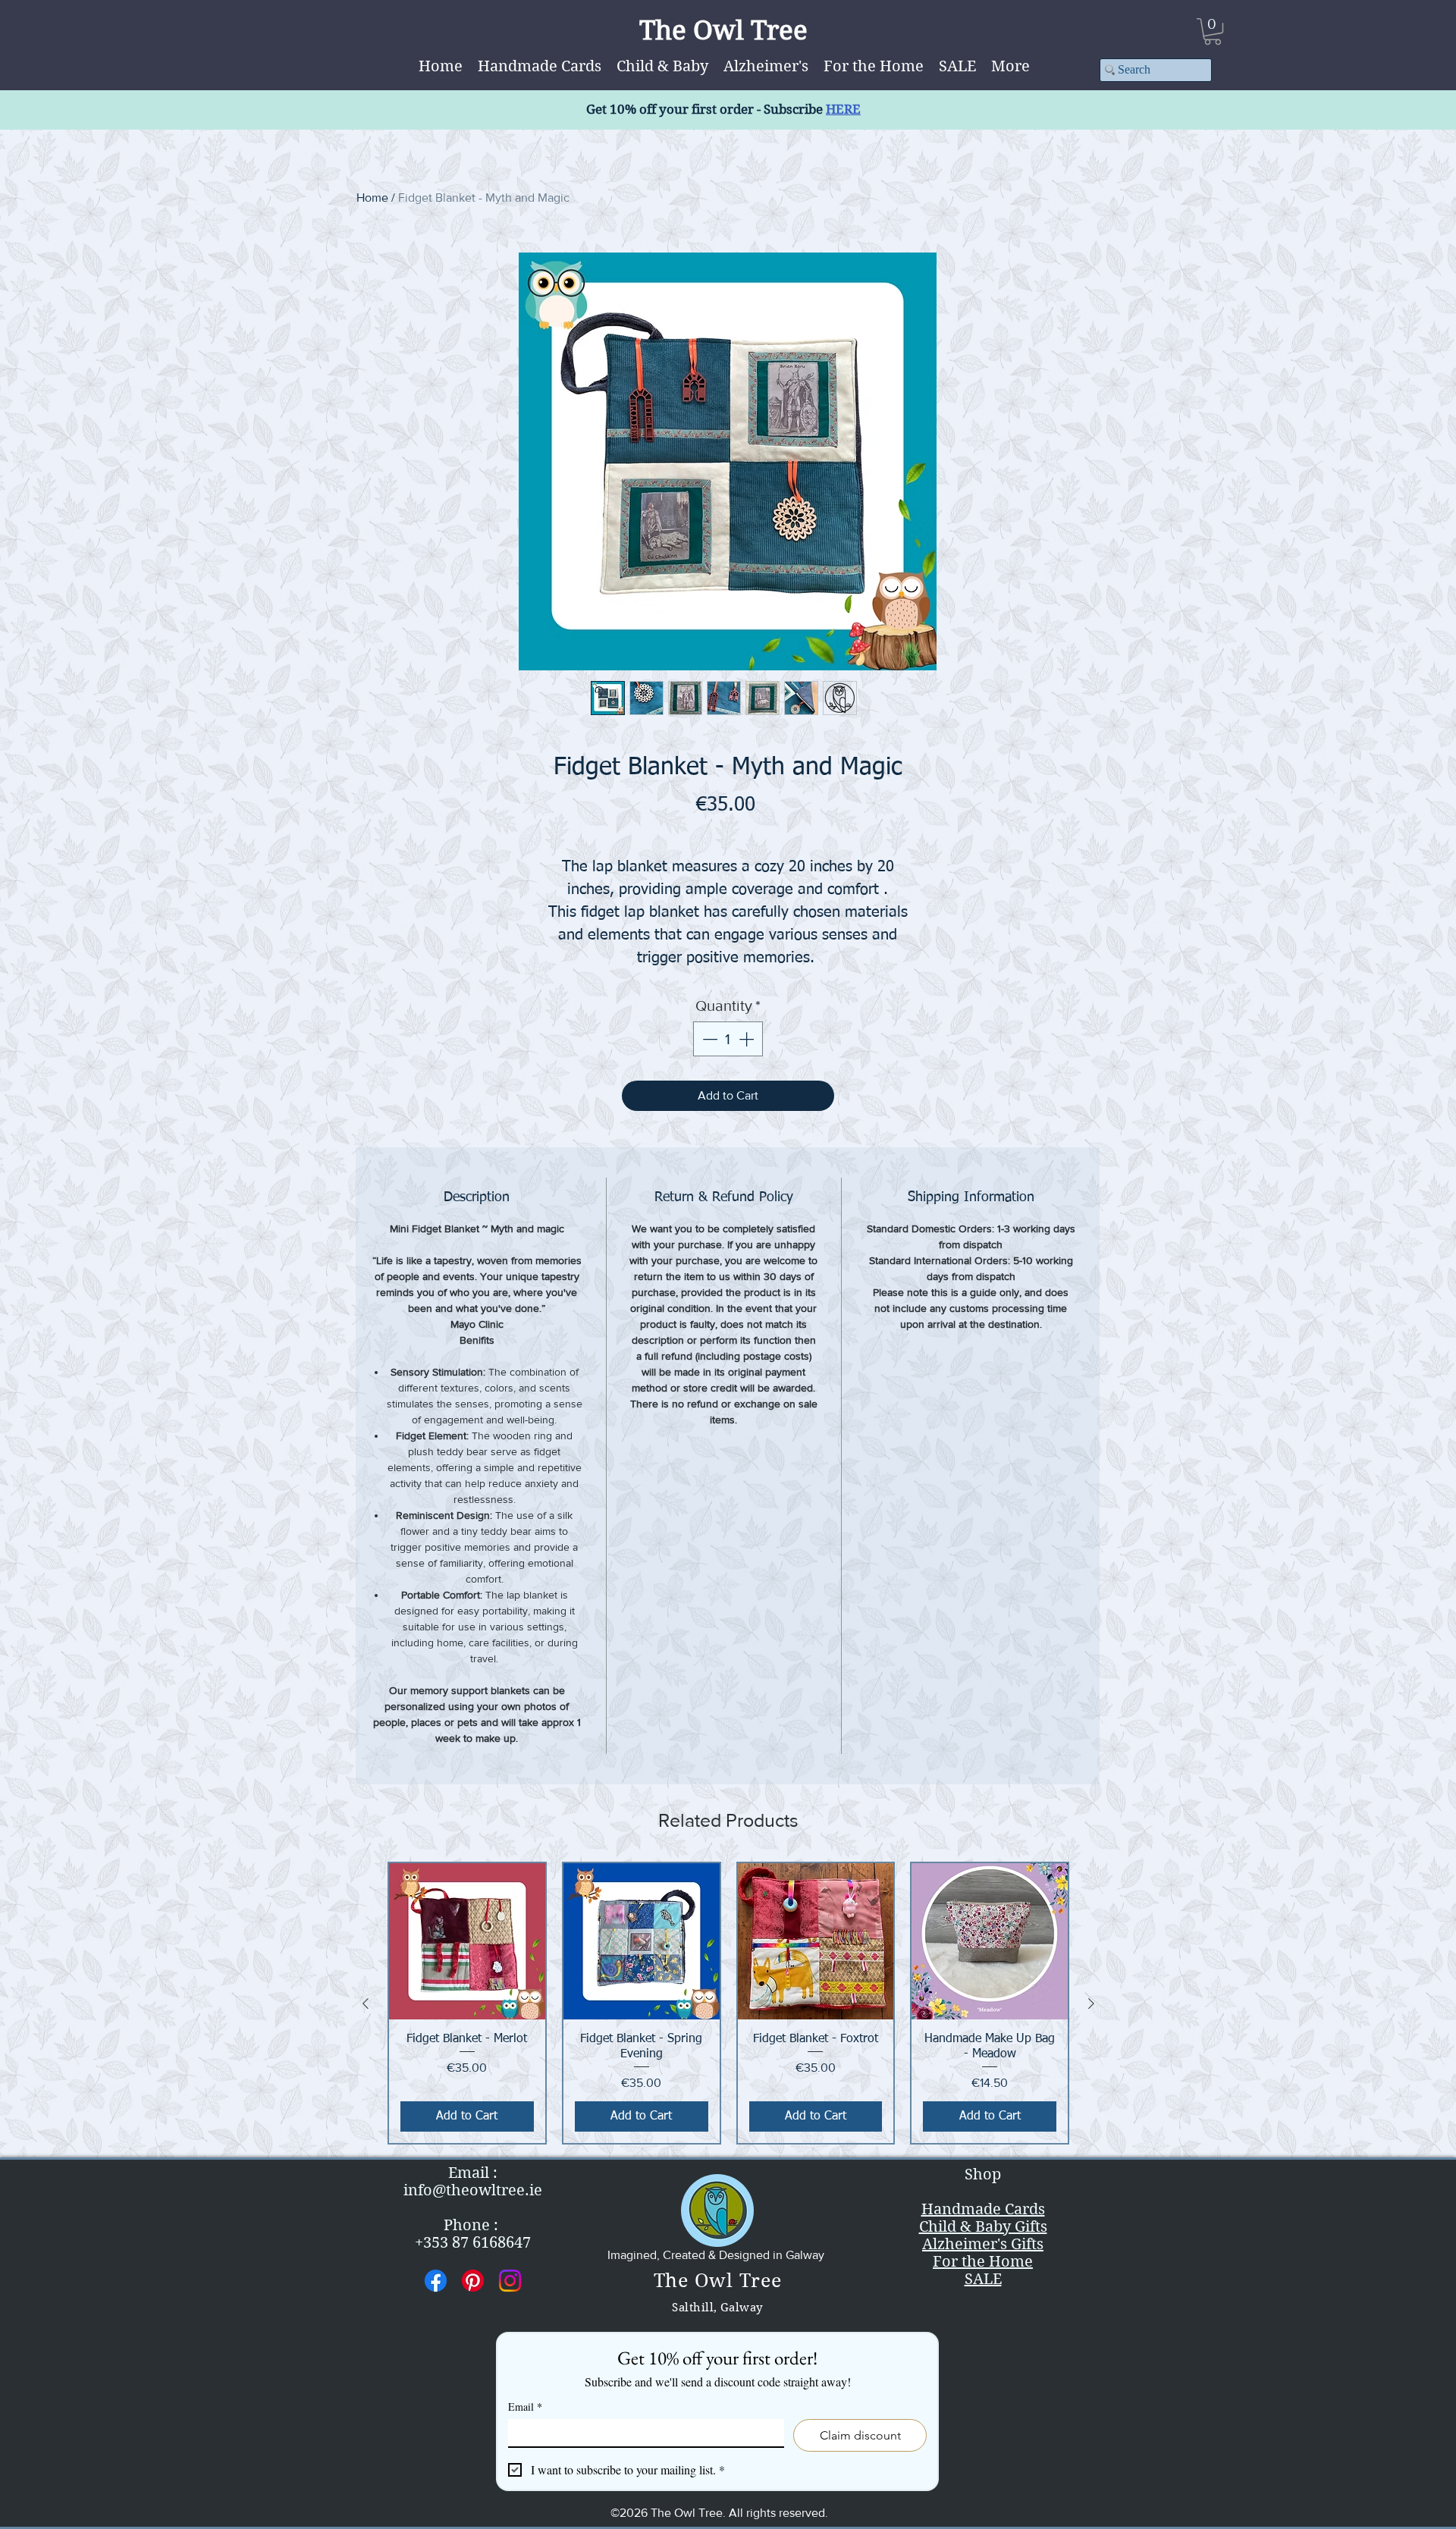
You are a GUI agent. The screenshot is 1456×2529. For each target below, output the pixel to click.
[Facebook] (436, 2281)
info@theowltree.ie (473, 2190)
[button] (1010, 66)
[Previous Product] (366, 2003)
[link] (1213, 31)
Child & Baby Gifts (983, 2227)
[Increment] (748, 1039)
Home (372, 198)
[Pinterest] (473, 2281)
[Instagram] (510, 2281)
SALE (983, 2279)
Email (525, 2407)
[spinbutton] (728, 1039)
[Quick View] (467, 1941)
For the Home (983, 2262)
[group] (728, 2003)
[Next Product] (1091, 2003)
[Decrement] (708, 1039)
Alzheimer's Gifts (983, 2244)
